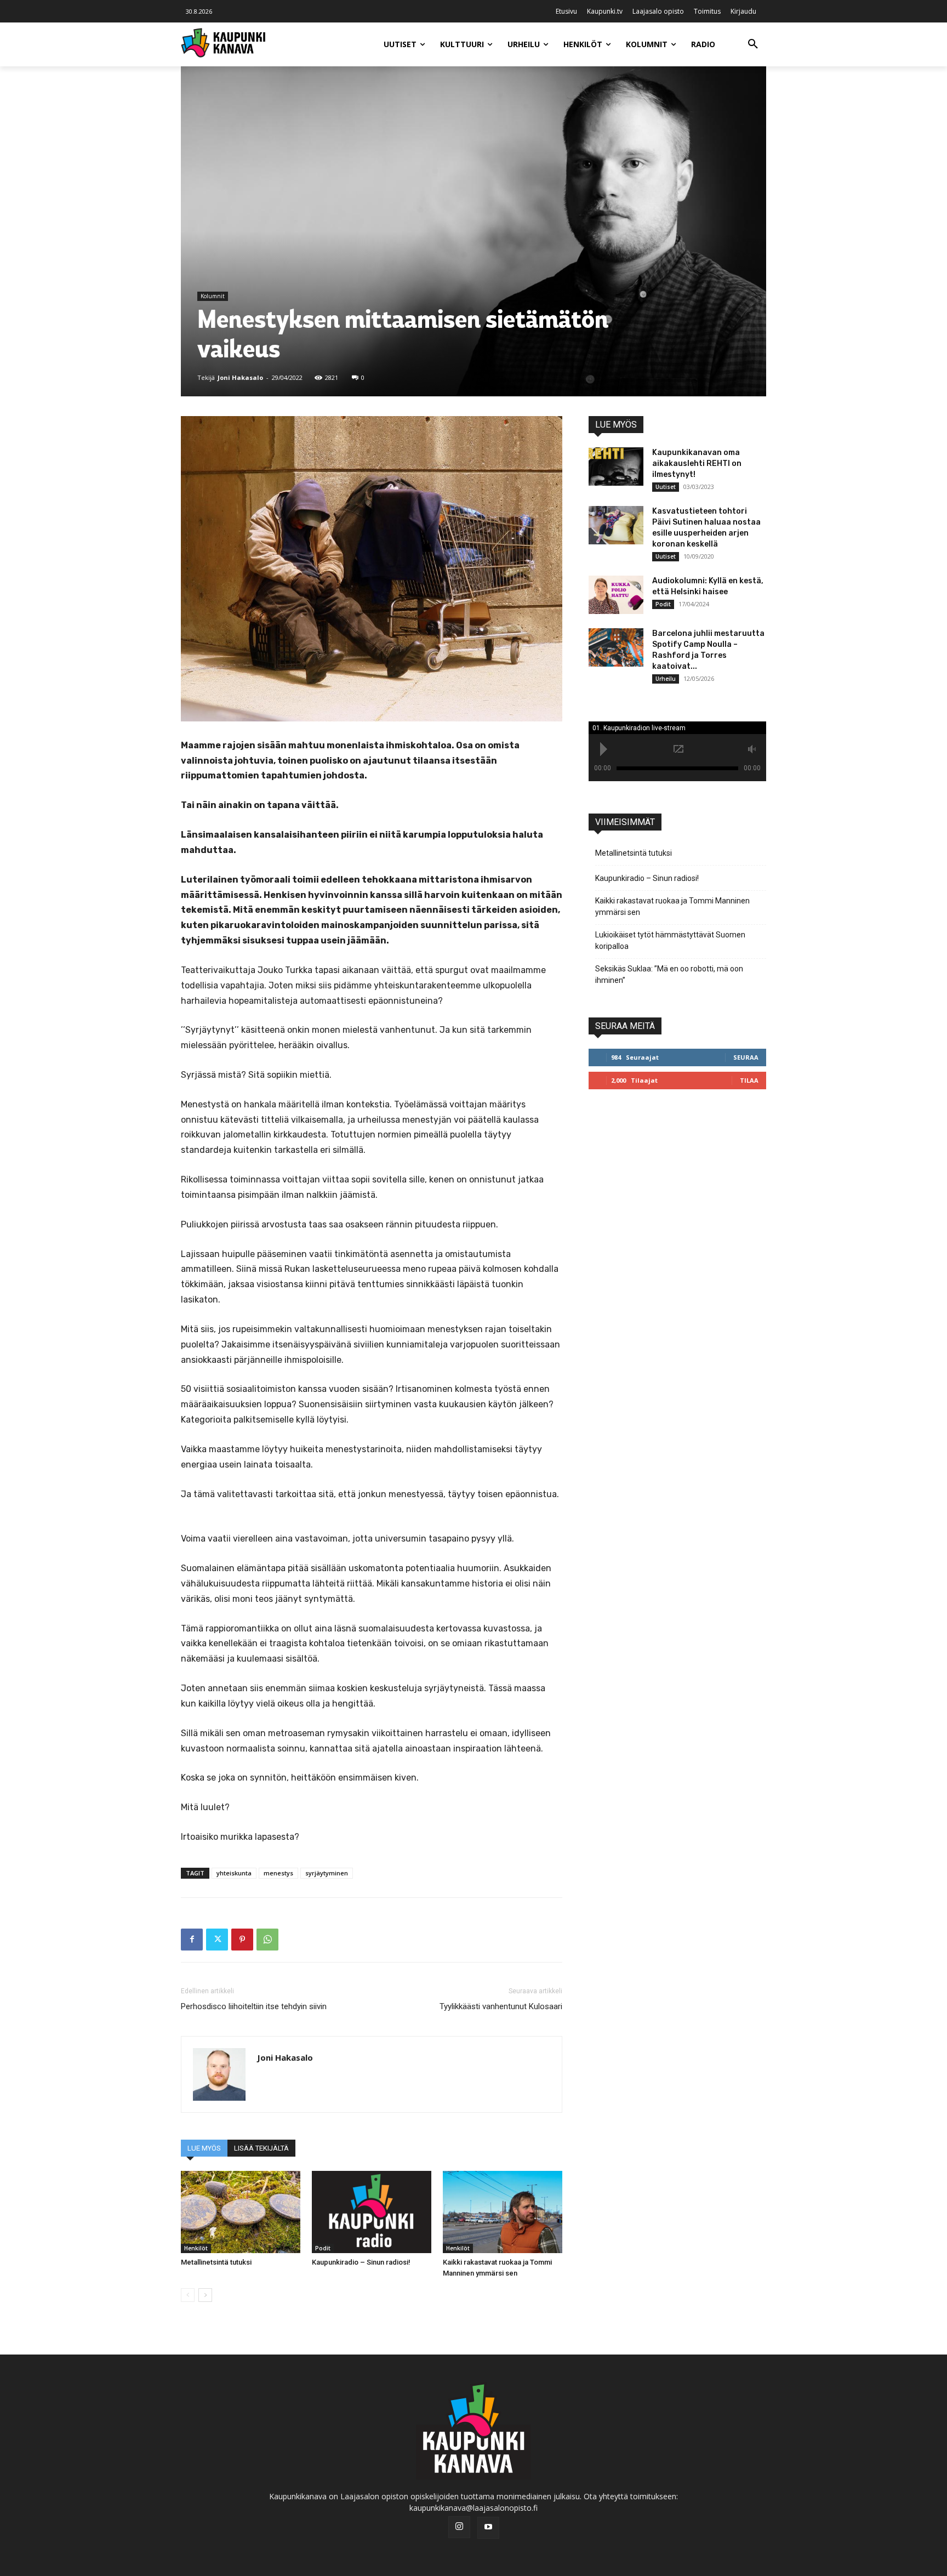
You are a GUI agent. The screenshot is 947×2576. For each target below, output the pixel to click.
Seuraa (746, 1057)
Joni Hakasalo (240, 377)
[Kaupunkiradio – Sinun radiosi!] (372, 2212)
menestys (278, 1873)
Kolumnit (213, 296)
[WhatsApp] (267, 1940)
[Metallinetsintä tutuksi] (241, 2212)
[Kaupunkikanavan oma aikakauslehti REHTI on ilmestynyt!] (616, 467)
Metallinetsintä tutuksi (216, 2262)
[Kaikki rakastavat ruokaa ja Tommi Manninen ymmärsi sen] (503, 2212)
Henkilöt (196, 2248)
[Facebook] (192, 1940)
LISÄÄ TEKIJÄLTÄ (261, 2148)
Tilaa (749, 1080)
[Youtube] (488, 2528)
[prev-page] (188, 2295)
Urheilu (666, 679)
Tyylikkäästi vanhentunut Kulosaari (501, 2006)
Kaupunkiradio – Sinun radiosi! (361, 2262)
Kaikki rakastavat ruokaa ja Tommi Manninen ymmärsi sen (672, 906)
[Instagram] (459, 2527)
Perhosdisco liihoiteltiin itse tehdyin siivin (254, 2006)
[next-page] (205, 2295)
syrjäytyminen (327, 1873)
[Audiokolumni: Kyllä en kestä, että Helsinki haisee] (616, 595)
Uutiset (666, 487)
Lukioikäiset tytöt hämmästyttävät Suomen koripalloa (670, 940)
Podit (323, 2248)
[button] (753, 44)
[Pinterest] (242, 1940)
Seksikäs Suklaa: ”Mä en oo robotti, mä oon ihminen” (669, 974)
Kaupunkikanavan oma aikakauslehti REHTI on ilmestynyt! (697, 464)
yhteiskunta (234, 1873)
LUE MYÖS (204, 2148)
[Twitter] (217, 1940)
